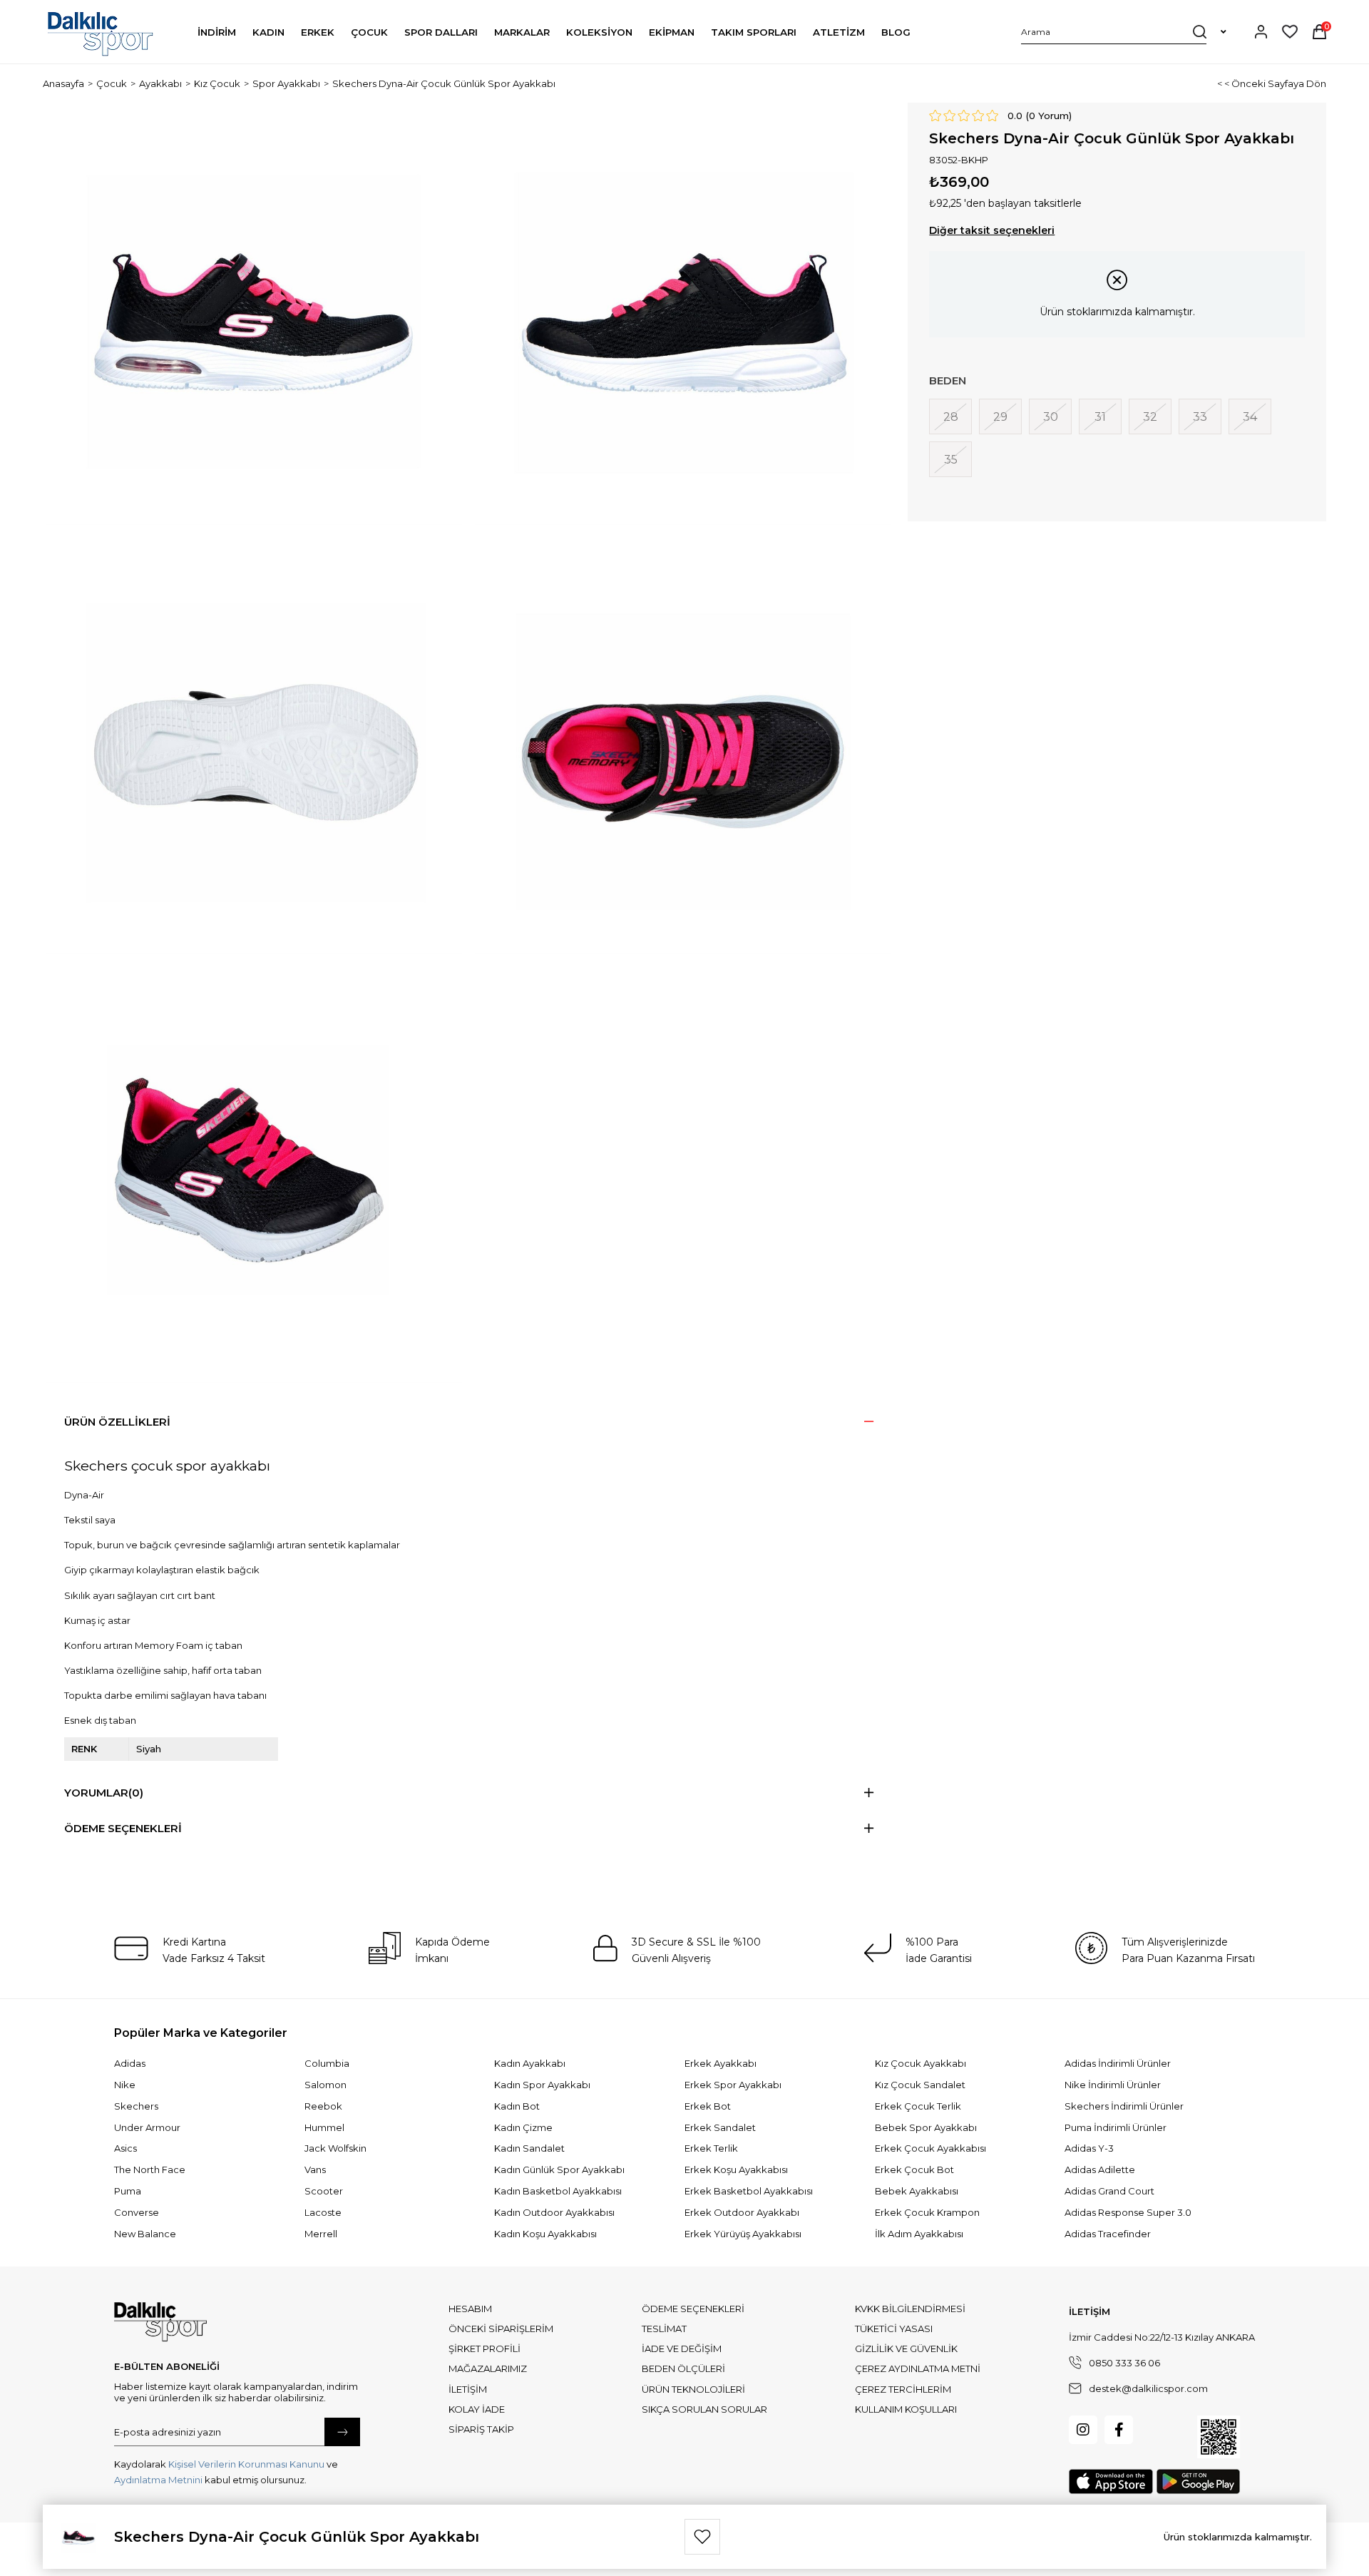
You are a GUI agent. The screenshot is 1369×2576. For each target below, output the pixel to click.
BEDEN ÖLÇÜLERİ (683, 2368)
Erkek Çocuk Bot (914, 2169)
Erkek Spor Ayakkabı (733, 2085)
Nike (125, 2085)
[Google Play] (1198, 2482)
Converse (137, 2212)
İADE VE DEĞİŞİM (682, 2348)
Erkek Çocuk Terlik (918, 2106)
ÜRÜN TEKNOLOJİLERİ (693, 2389)
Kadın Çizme (523, 2127)
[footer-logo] (160, 2322)
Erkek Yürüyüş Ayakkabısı (743, 2234)
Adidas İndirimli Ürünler (1118, 2063)
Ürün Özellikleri (117, 1422)
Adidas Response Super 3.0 (1128, 2212)
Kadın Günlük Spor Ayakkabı (559, 2169)
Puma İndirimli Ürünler (1116, 2127)
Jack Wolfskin (335, 2148)
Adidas (130, 2063)
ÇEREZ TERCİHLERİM (903, 2389)
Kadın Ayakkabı (530, 2063)
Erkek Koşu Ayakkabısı (736, 2169)
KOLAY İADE (477, 2409)
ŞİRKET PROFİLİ (484, 2348)
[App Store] (1111, 2482)
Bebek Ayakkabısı (917, 2191)
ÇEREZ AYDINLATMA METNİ (918, 2368)
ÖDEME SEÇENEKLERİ (693, 2309)
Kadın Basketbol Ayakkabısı (558, 2191)
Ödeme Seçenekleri (123, 1828)
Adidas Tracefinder (1108, 2234)
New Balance (145, 2234)
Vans (315, 2169)
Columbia (327, 2063)
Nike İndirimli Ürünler (1113, 2085)
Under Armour (147, 2127)
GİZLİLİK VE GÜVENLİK (906, 2348)
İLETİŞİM (468, 2389)
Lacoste (323, 2212)
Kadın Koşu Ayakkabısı (545, 2234)
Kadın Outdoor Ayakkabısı (554, 2212)
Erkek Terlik (711, 2148)
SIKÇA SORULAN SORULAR (704, 2409)
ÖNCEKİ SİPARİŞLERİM (501, 2329)
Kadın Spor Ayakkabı (542, 2085)
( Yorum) (1049, 116)
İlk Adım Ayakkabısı (919, 2234)
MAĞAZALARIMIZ (488, 2368)
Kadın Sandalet (529, 2148)
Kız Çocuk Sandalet (920, 2085)
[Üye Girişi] (1261, 32)
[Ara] (1200, 31)
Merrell (321, 2234)
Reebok (323, 2106)
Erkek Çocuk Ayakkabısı (930, 2148)
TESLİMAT (664, 2329)
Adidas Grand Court (1109, 2191)
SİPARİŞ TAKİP (481, 2429)
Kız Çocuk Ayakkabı (921, 2063)
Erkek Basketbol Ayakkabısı (749, 2191)
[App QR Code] (1219, 2437)
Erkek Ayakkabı (721, 2063)
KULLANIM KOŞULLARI (906, 2409)
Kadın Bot (517, 2106)
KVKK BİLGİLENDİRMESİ (910, 2309)
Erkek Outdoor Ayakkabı (742, 2212)
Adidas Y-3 (1089, 2148)
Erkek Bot (708, 2106)
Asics (125, 2148)
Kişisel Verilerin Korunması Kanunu (246, 2464)
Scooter (324, 2191)
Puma (128, 2191)
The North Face (150, 2169)
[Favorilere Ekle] (702, 2537)
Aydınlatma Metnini (158, 2480)
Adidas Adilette (1100, 2169)
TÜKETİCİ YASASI (894, 2329)
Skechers (136, 2106)
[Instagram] (1083, 2430)
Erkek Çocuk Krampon (927, 2212)
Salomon (325, 2085)
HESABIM (470, 2309)
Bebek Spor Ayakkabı (926, 2127)
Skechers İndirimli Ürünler (1124, 2106)
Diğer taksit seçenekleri (992, 230)
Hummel (324, 2127)
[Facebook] (1119, 2430)
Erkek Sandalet (720, 2127)
